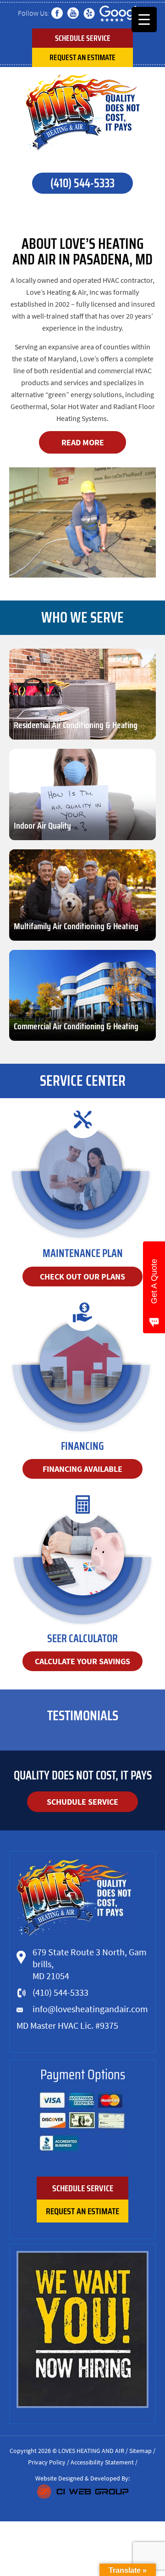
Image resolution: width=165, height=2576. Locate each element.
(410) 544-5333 (82, 183)
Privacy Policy (47, 2462)
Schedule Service (83, 38)
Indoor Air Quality (42, 825)
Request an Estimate (82, 57)
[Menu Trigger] (144, 20)
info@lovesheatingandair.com (90, 2009)
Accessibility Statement (102, 2462)
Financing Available (82, 1469)
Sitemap (140, 2451)
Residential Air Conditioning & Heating (76, 725)
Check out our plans (82, 1277)
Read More (83, 442)
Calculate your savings (82, 1661)
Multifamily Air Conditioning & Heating (76, 926)
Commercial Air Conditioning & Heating (76, 1026)
